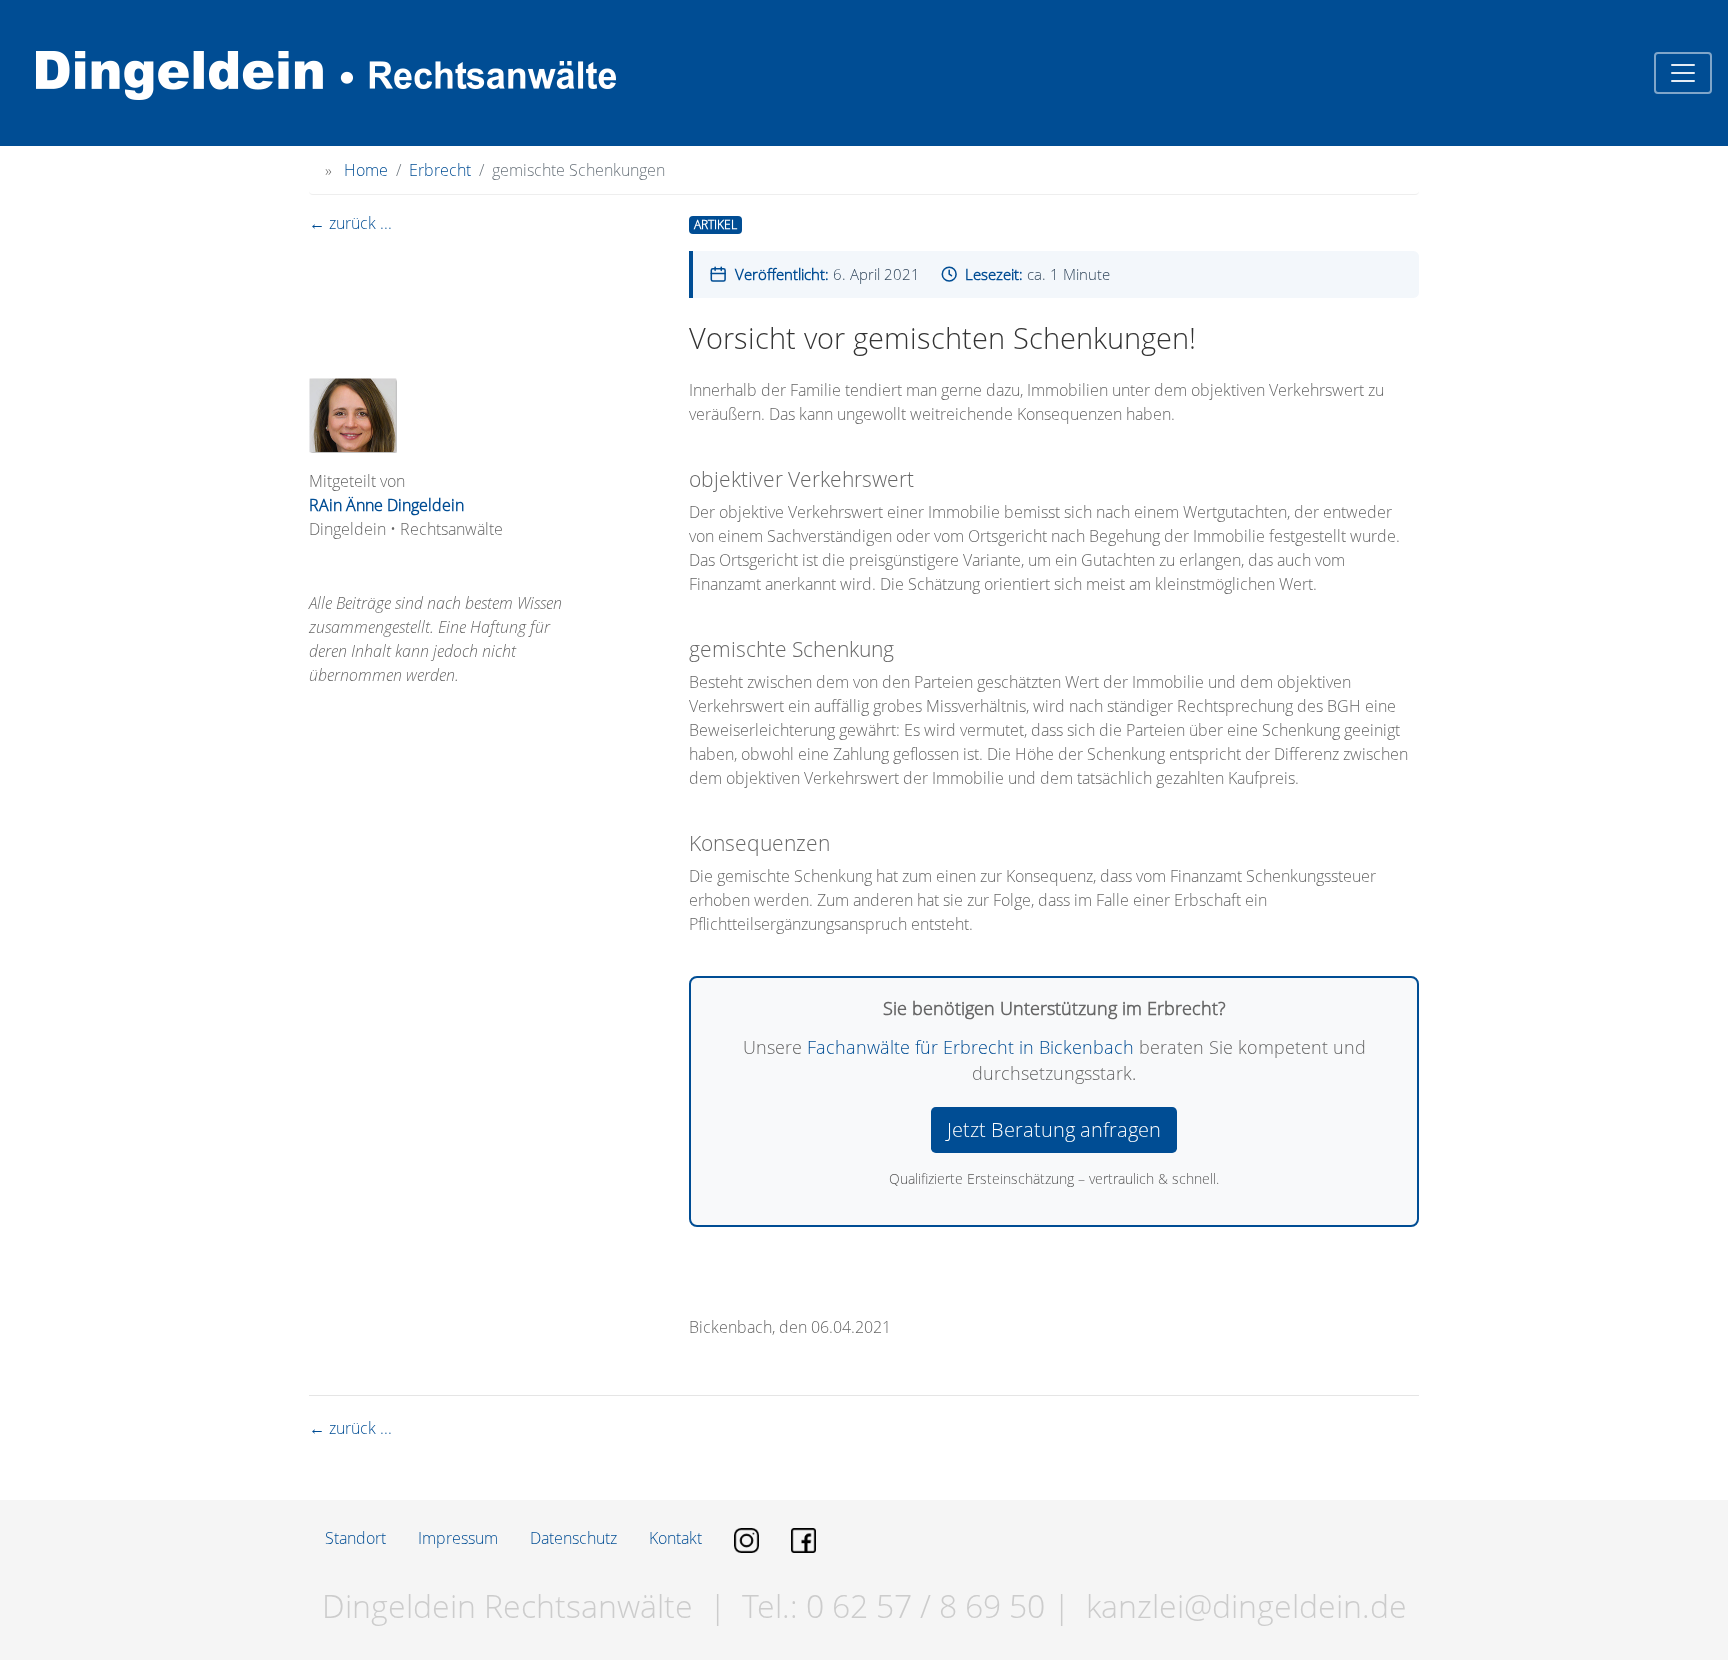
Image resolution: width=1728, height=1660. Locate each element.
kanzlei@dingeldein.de (1246, 1605)
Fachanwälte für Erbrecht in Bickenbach (970, 1047)
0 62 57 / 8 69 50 (921, 1605)
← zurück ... (350, 223)
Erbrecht (440, 170)
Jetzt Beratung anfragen (1054, 1129)
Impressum (458, 1538)
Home (366, 170)
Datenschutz (573, 1538)
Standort (355, 1538)
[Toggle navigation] (1683, 73)
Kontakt (675, 1538)
